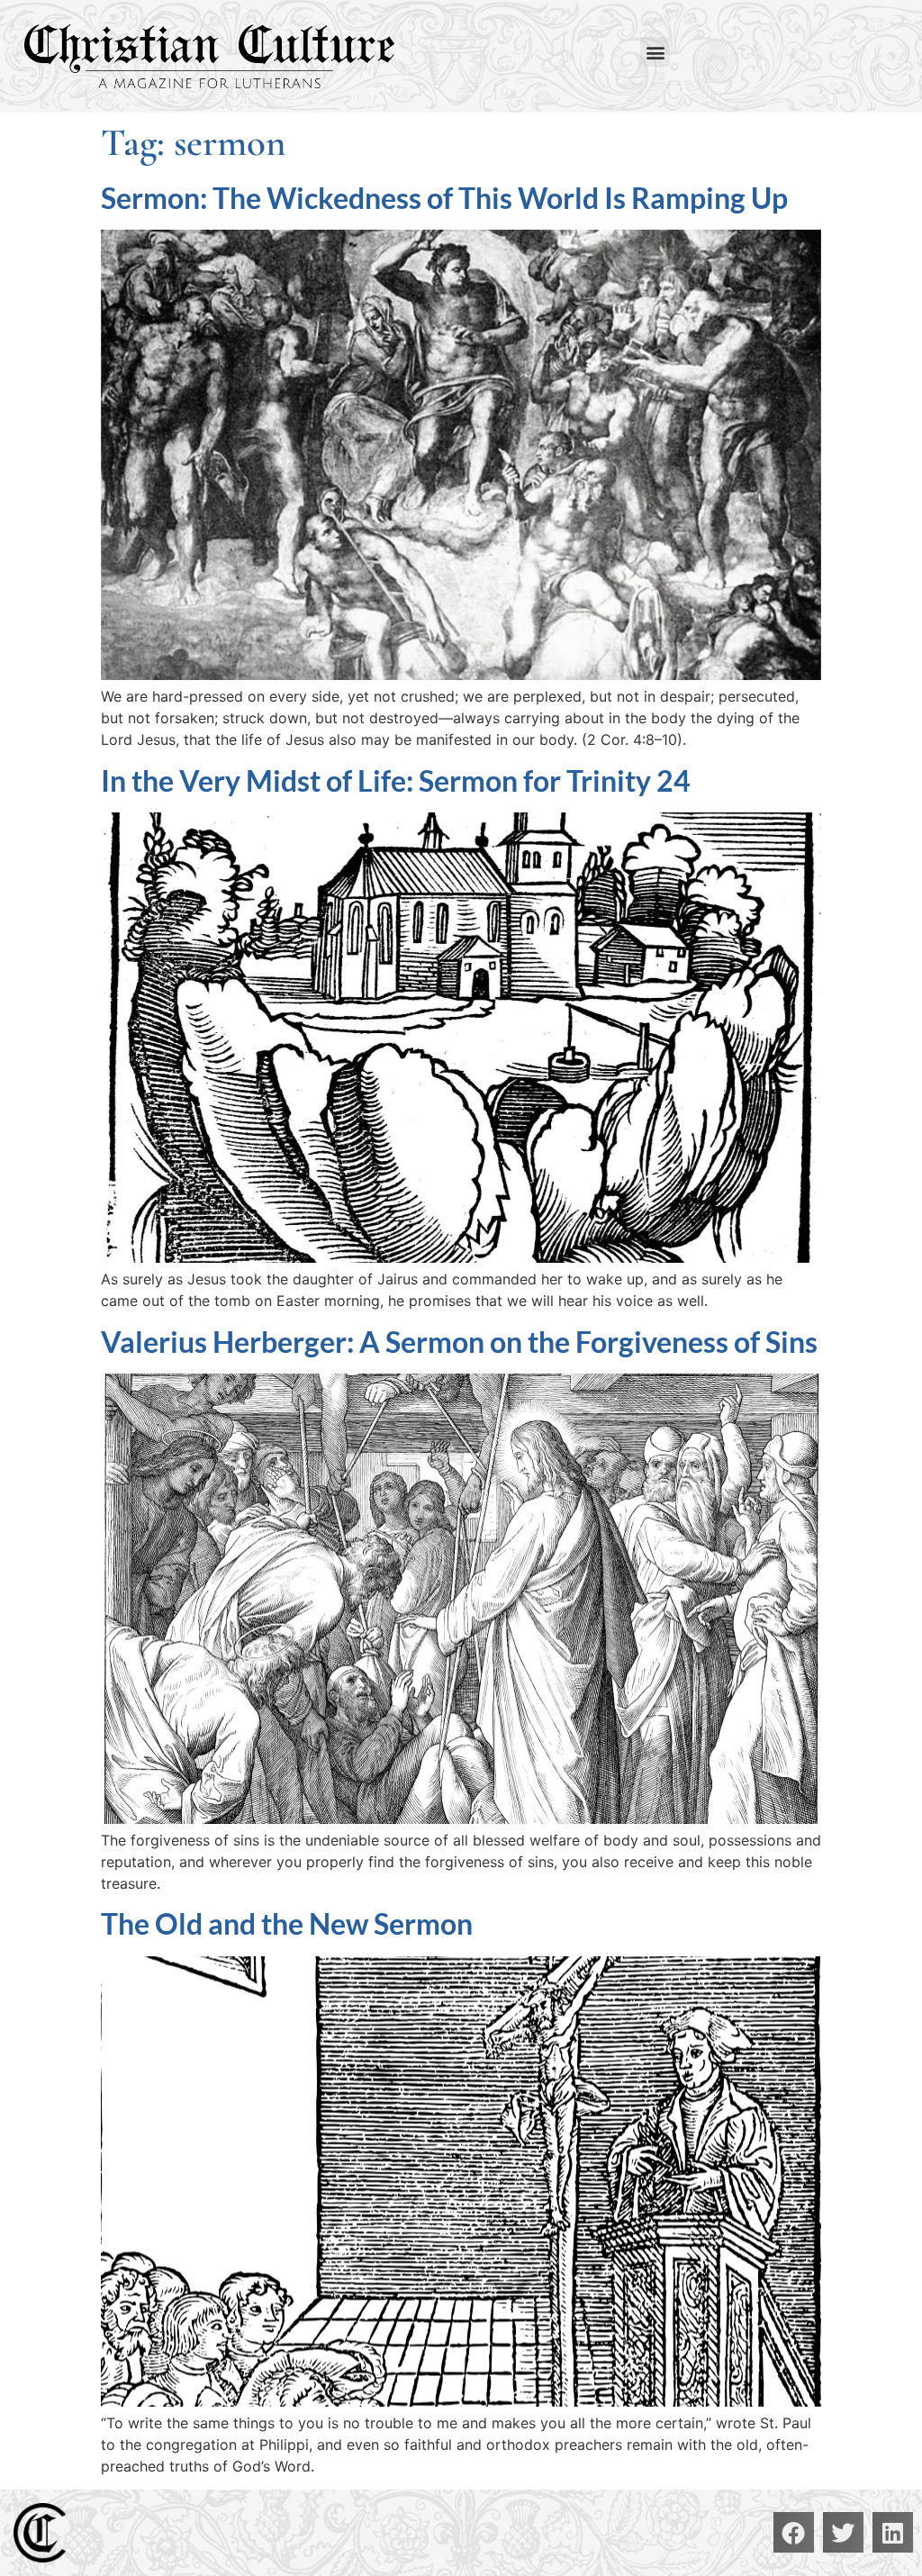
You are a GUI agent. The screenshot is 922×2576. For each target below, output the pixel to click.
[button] (655, 52)
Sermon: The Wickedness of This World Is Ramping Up (444, 198)
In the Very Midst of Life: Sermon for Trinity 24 (396, 780)
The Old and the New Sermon (287, 1923)
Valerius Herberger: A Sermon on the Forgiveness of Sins (459, 1342)
